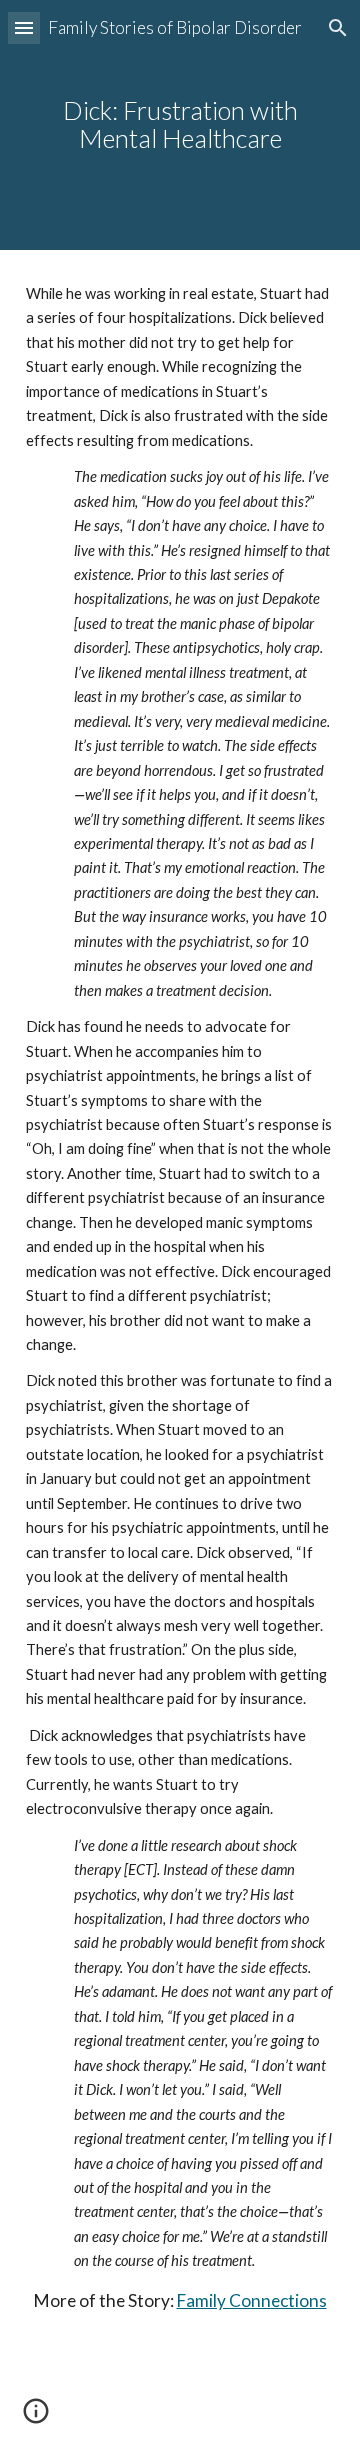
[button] (24, 27)
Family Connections (252, 2300)
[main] (180, 125)
